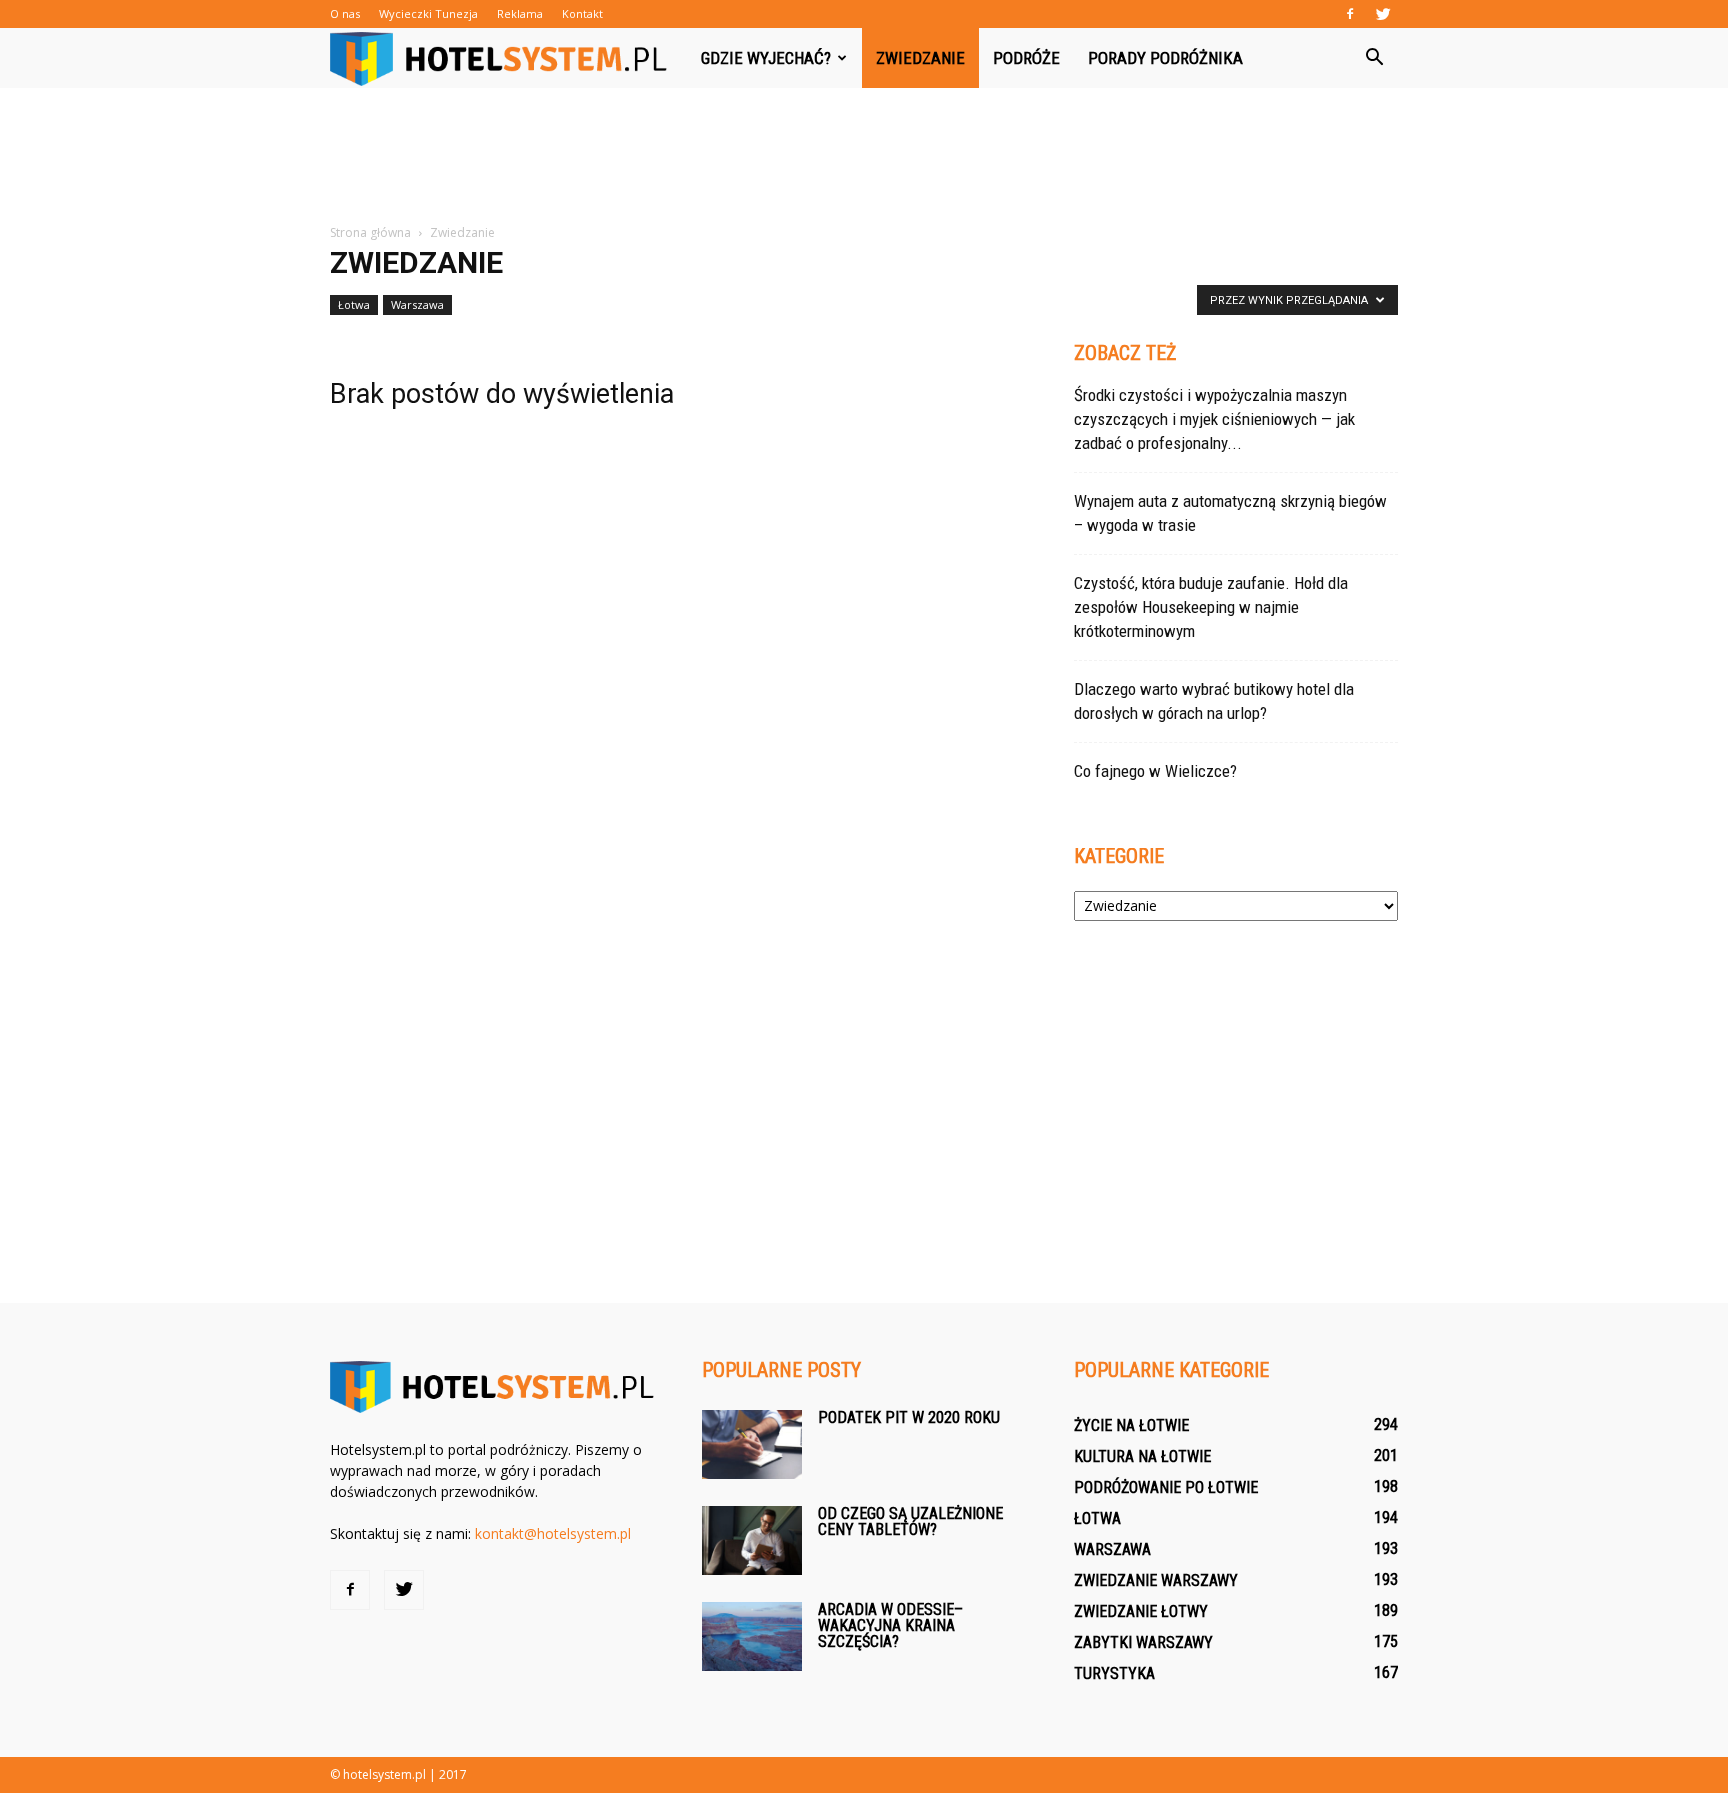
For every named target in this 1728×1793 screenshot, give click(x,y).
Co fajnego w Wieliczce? (1155, 771)
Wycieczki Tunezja (428, 13)
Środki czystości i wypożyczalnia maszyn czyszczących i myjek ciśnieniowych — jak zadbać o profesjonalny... (1214, 419)
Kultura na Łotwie (1142, 1456)
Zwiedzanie (920, 58)
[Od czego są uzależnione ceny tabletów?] (752, 1540)
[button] (1374, 58)
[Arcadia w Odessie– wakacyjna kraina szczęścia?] (752, 1636)
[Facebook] (1350, 14)
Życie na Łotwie (1131, 1425)
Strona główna (370, 232)
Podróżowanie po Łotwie (1166, 1487)
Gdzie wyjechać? (766, 58)
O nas (345, 13)
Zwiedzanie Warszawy (1156, 1580)
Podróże (1026, 58)
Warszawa (417, 304)
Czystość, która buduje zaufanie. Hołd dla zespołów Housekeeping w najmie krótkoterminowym (1211, 607)
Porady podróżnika (1165, 58)
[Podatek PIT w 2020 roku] (752, 1444)
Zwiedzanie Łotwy (1141, 1611)
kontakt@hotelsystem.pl (553, 1533)
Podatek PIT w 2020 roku (909, 1417)
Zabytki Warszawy (1143, 1642)
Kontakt (582, 13)
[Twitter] (1383, 14)
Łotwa (354, 304)
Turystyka (1114, 1673)
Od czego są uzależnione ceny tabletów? (910, 1521)
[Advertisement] (864, 157)
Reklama (520, 13)
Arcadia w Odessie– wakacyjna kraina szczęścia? (890, 1625)
